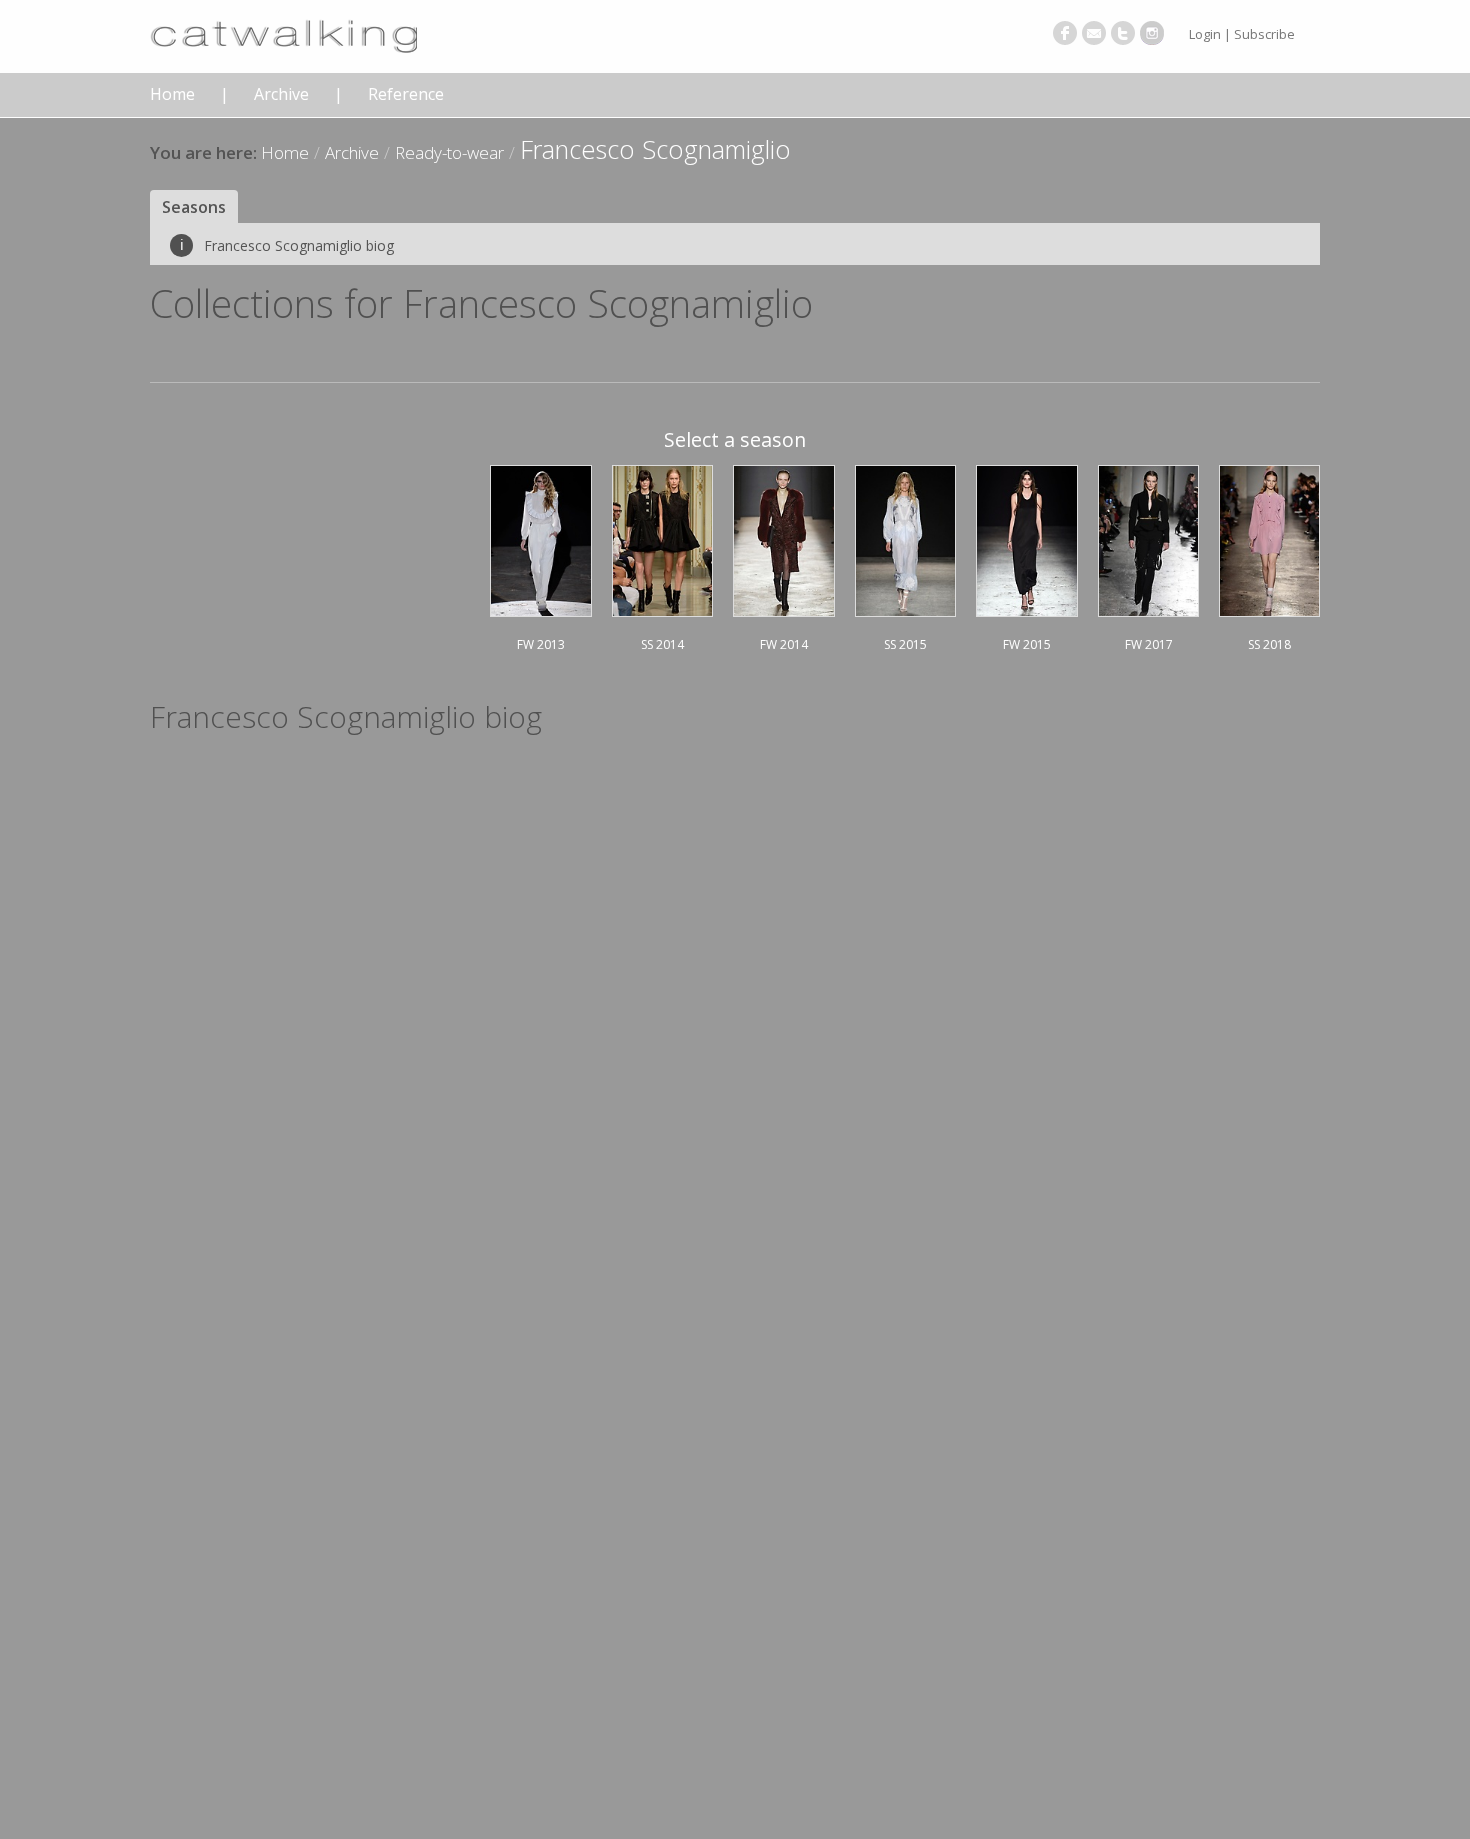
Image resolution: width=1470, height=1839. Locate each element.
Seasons (194, 207)
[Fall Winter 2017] (1148, 538)
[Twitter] (1123, 33)
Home (172, 94)
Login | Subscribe (1242, 34)
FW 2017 (1149, 644)
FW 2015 (1027, 644)
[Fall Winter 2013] (541, 538)
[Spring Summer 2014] (662, 538)
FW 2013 (541, 644)
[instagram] (1152, 33)
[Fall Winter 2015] (1027, 538)
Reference (406, 94)
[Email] (1094, 33)
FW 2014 (784, 644)
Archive (281, 94)
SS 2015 (905, 644)
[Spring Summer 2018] (1269, 538)
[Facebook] (1065, 33)
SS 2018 (1269, 644)
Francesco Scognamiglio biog (287, 245)
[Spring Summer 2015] (906, 538)
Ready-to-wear (449, 152)
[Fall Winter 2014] (784, 538)
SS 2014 (662, 644)
